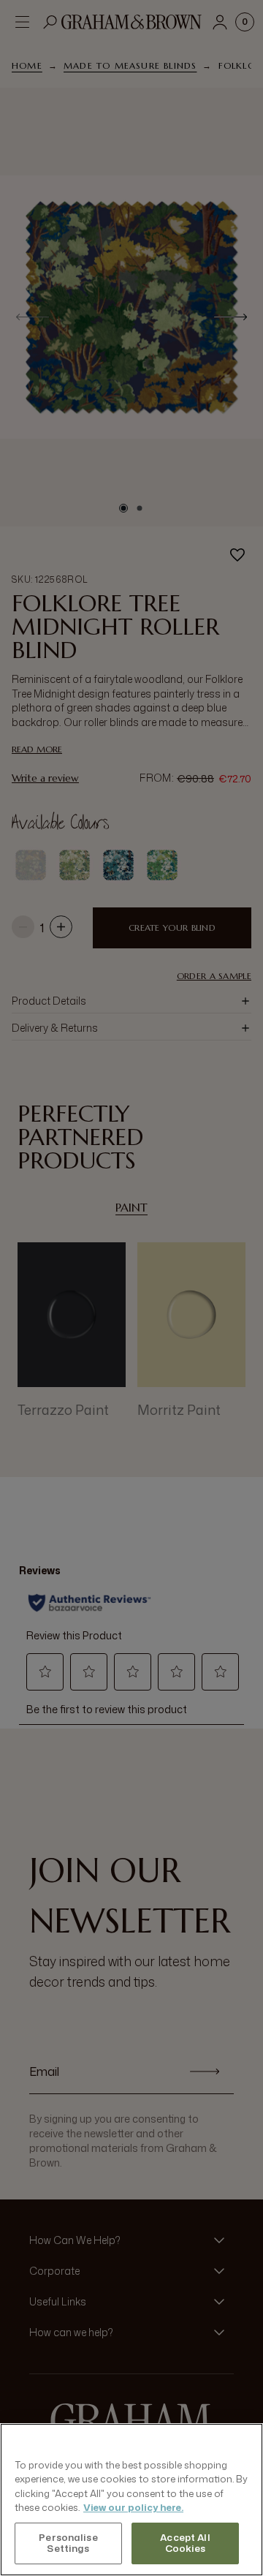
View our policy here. (133, 2507)
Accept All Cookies (185, 2543)
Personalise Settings (68, 2543)
